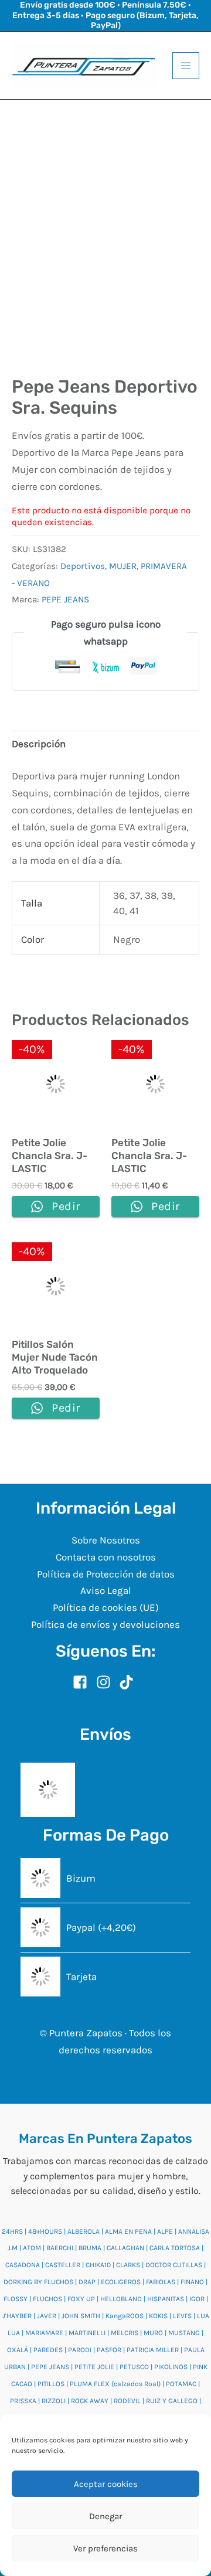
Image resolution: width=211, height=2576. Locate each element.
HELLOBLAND (121, 2299)
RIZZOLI (54, 2401)
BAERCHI (60, 2248)
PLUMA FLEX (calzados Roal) (115, 2384)
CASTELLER (63, 2265)
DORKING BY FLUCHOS (38, 2282)
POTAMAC (181, 2384)
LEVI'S (182, 2316)
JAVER (47, 2316)
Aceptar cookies (106, 2484)
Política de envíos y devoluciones (105, 1624)
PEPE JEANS (65, 599)
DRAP (87, 2282)
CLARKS (128, 2265)
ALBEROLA (84, 2231)
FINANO (192, 2282)
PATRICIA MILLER (153, 2350)
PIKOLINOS (171, 2367)
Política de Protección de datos (106, 1574)
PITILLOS (51, 2384)
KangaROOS (125, 2316)
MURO (153, 2333)
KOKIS (158, 2316)
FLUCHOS (47, 2299)
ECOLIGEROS (121, 2282)
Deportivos (83, 566)
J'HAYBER (17, 2316)
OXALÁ (18, 2350)
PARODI (80, 2350)
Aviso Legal (106, 1590)
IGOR (197, 2299)
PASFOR (109, 2350)
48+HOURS (45, 2231)
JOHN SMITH (81, 2316)
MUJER (123, 566)
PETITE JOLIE (94, 2367)
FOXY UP (81, 2299)
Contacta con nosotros (106, 1557)
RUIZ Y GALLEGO (172, 2401)
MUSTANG (184, 2333)
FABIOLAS (161, 2282)
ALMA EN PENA (128, 2231)
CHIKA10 (98, 2265)
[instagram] (107, 1682)
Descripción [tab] (39, 744)
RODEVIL (127, 2401)
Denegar (105, 2516)
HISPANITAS (166, 2299)
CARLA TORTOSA (175, 2248)
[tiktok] (129, 1682)
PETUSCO (134, 2367)
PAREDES (48, 2350)
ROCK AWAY (90, 2401)
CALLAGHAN (125, 2248)
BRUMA (90, 2248)
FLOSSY (16, 2299)
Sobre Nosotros (106, 1540)
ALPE (165, 2231)
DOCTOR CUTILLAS (174, 2265)
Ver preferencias (105, 2548)
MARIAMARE (44, 2333)
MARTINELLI (87, 2333)
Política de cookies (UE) (106, 1607)
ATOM (32, 2248)
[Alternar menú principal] (186, 66)
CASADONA (23, 2265)
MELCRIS (125, 2333)
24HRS (12, 2231)
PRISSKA (23, 2401)
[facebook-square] (83, 1682)
